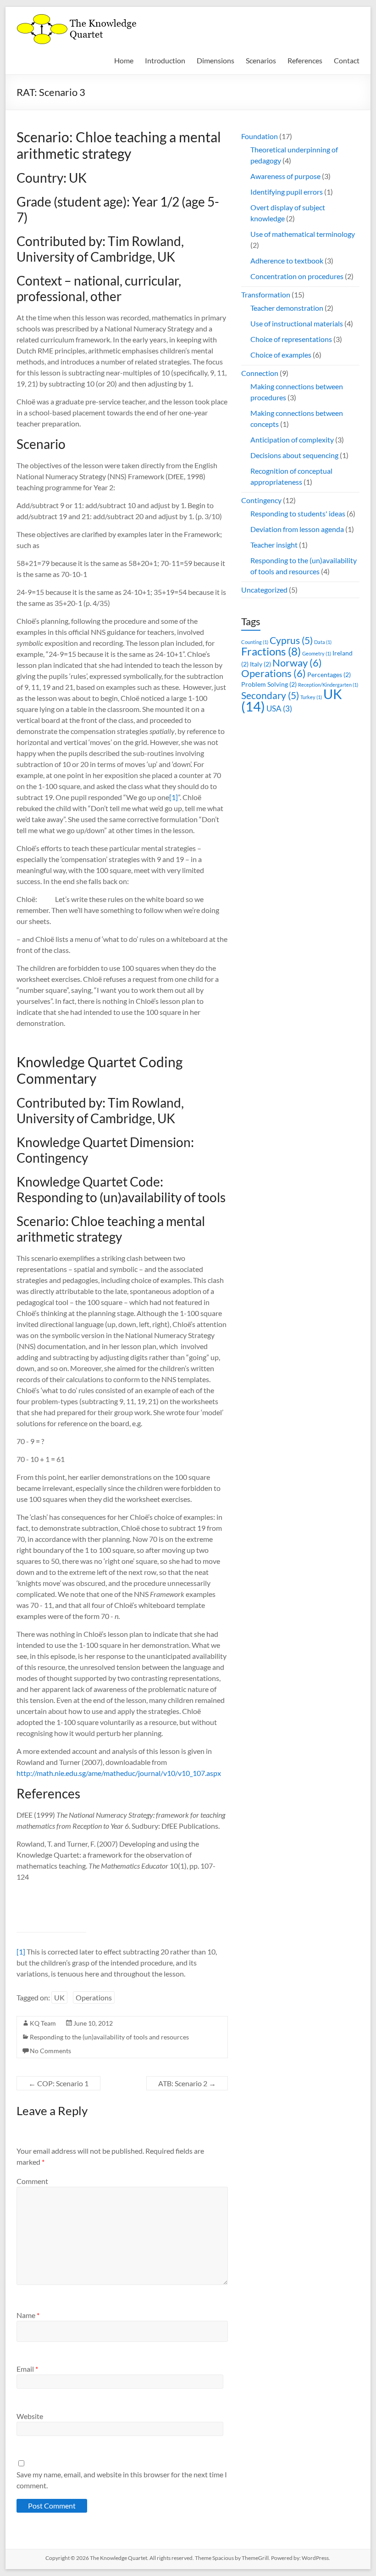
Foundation (260, 136)
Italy (260, 664)
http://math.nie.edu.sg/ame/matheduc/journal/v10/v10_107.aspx (119, 1773)
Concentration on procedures (297, 276)
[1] (174, 797)
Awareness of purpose (285, 176)
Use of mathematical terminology (303, 234)
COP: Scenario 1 (58, 2083)
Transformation (266, 294)
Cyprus (291, 640)
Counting (255, 642)
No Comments (50, 2051)
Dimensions (216, 60)
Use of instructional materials (297, 323)
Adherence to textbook (287, 260)
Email (27, 2369)
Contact (347, 60)
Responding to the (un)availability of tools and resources (109, 2037)
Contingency (261, 500)
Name (28, 2315)
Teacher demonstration (287, 308)
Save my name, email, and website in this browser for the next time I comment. (122, 2480)
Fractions (271, 651)
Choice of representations (291, 339)
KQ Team (43, 2023)
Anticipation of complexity (292, 440)
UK (59, 1997)
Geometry (317, 653)
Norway (297, 663)
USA (279, 708)
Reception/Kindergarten (328, 685)
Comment (32, 2181)
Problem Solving (269, 684)
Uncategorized (264, 590)
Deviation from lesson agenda (297, 529)
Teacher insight (274, 545)
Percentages (329, 675)
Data (323, 642)
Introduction (165, 60)
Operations (94, 1997)
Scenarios (261, 60)
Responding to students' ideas (298, 513)
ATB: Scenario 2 (187, 2083)
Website (30, 2416)
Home (124, 60)
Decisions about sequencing (294, 455)
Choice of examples (281, 355)
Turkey (311, 697)
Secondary (270, 695)
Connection (260, 373)
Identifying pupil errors (287, 192)
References (305, 60)
